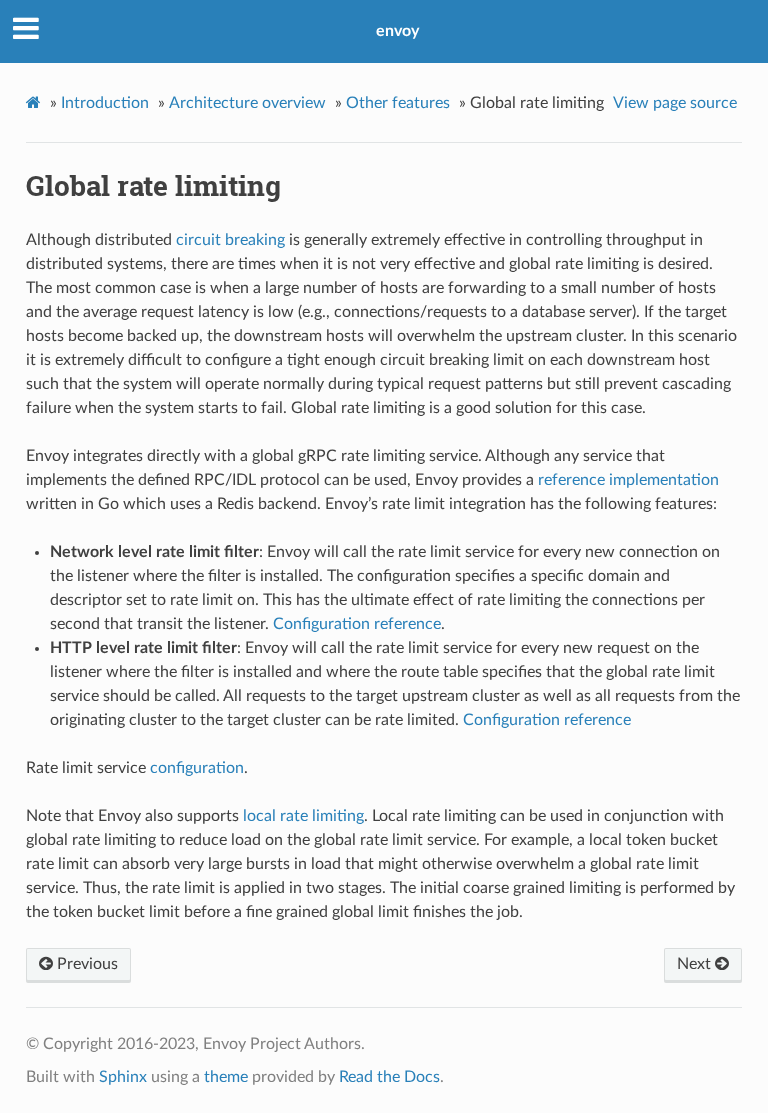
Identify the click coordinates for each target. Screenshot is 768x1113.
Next (696, 964)
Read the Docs (389, 1077)
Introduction (105, 103)
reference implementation (628, 480)
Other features (398, 103)
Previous (85, 964)
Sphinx (123, 1077)
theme (226, 1077)
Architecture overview (247, 103)
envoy (397, 31)
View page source (675, 103)
